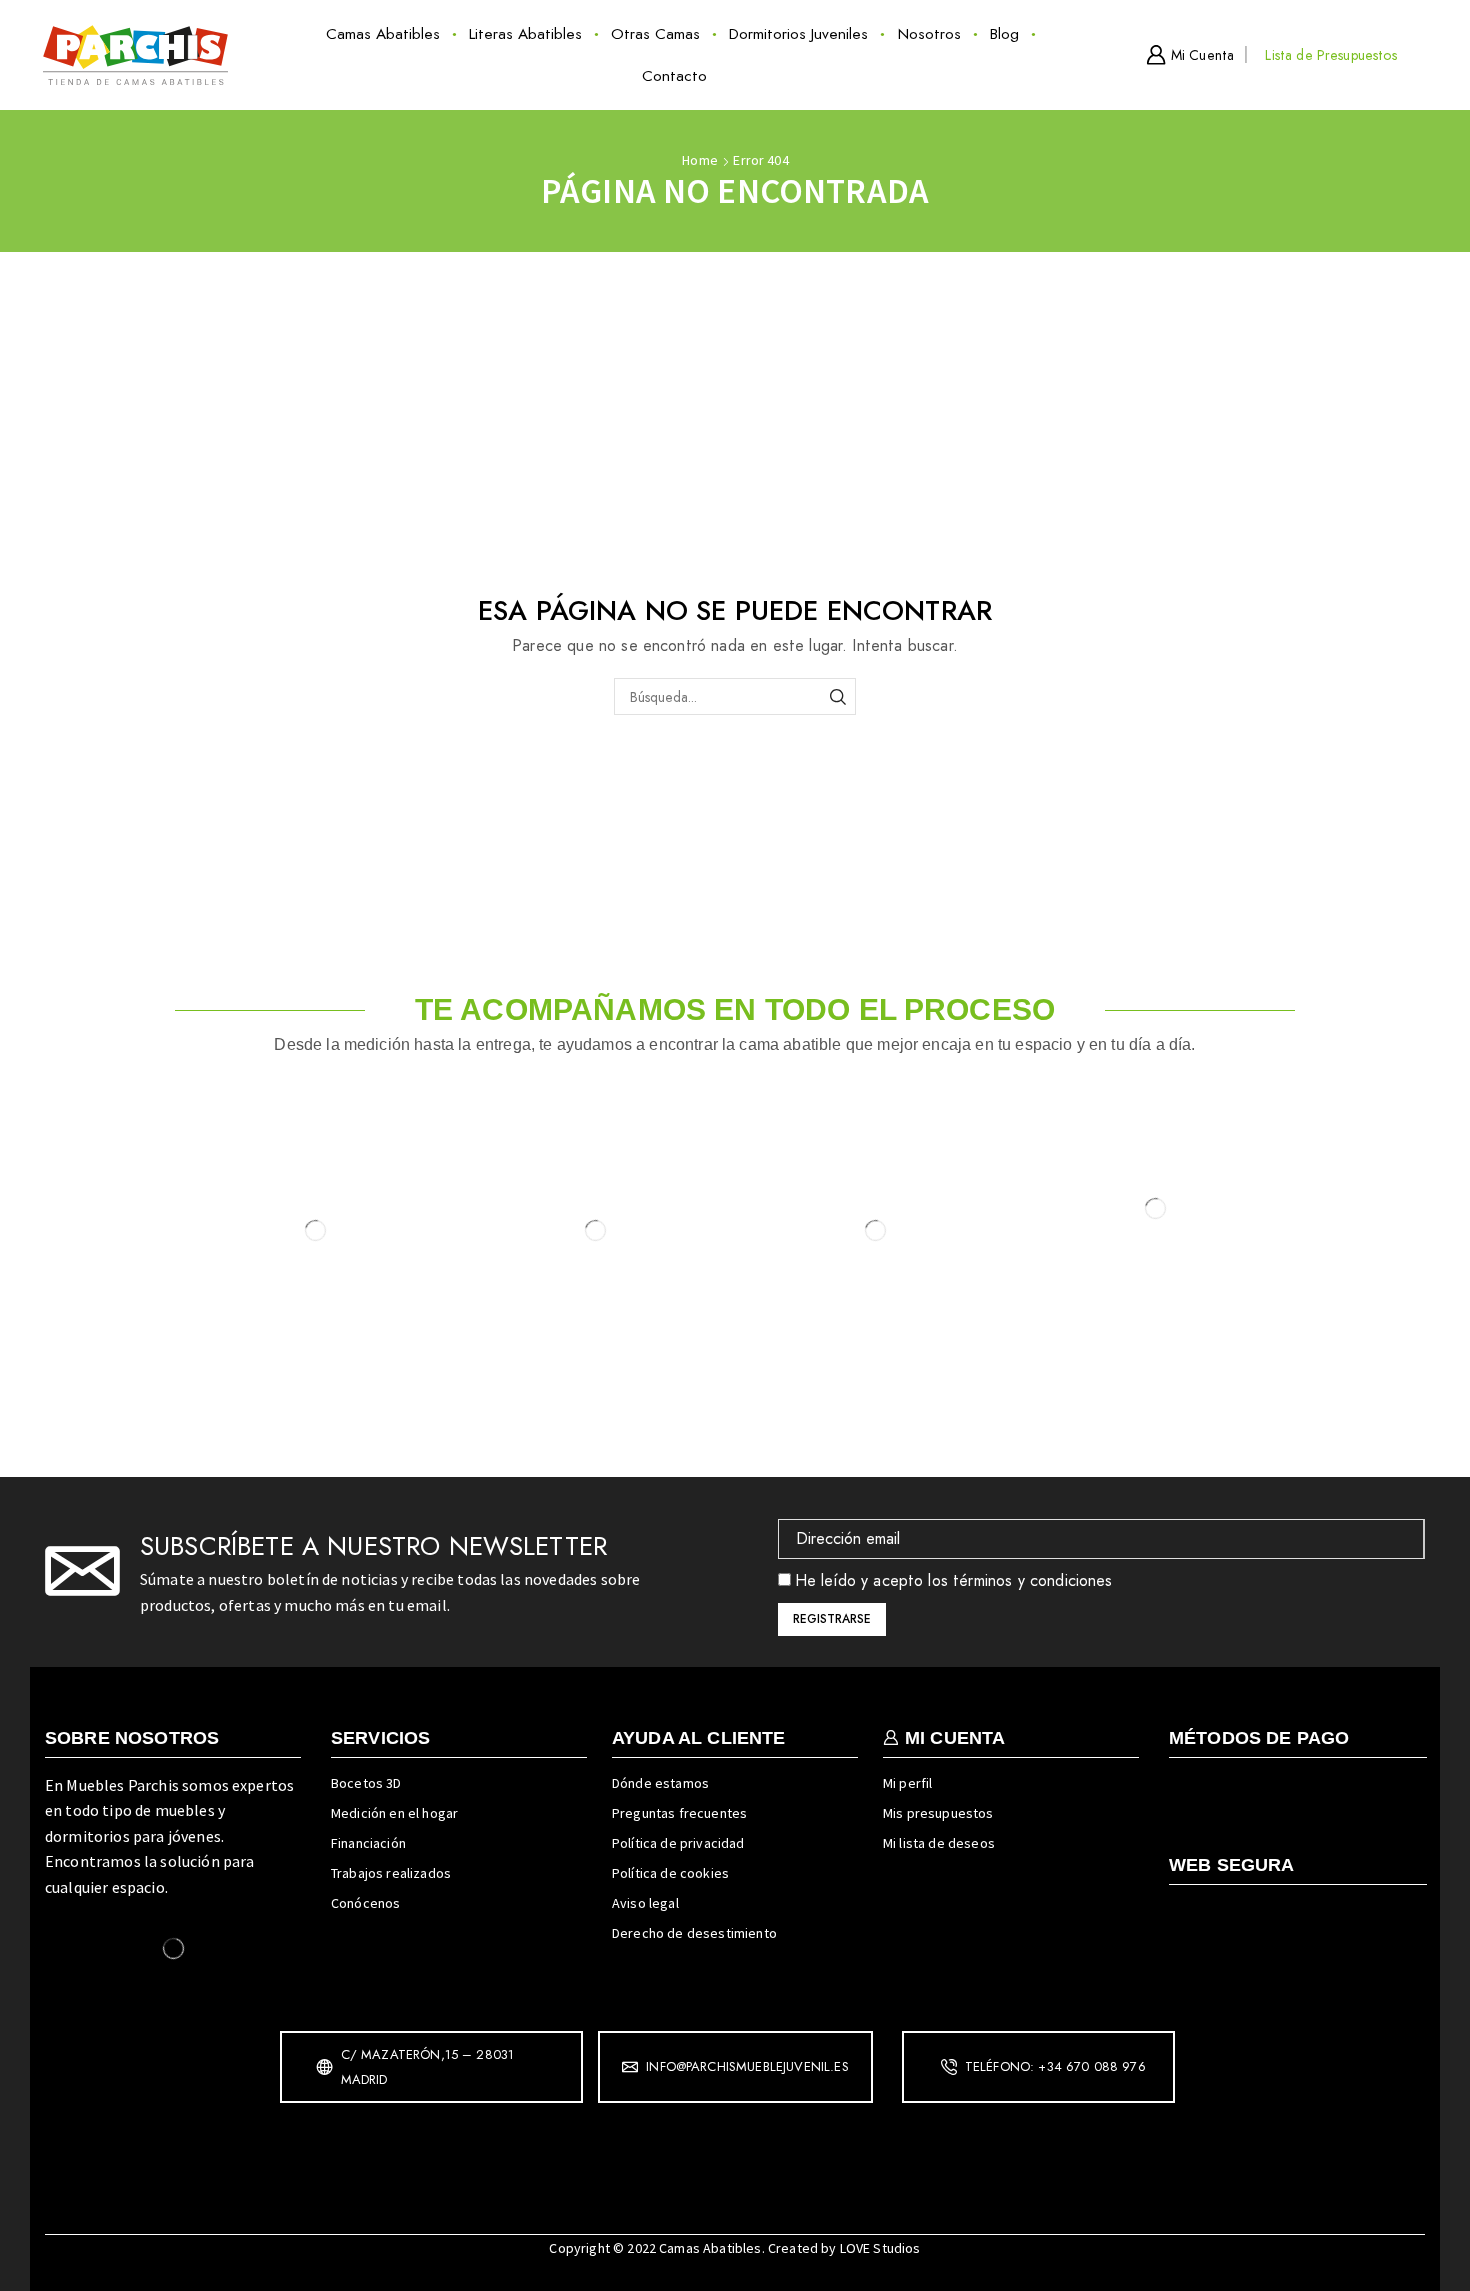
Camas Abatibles (383, 34)
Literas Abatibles (525, 34)
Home (700, 160)
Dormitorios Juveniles (798, 34)
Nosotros (929, 34)
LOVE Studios (880, 2248)
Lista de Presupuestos (1330, 55)
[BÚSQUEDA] (837, 696)
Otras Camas (655, 34)
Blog (1004, 34)
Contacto (674, 76)
